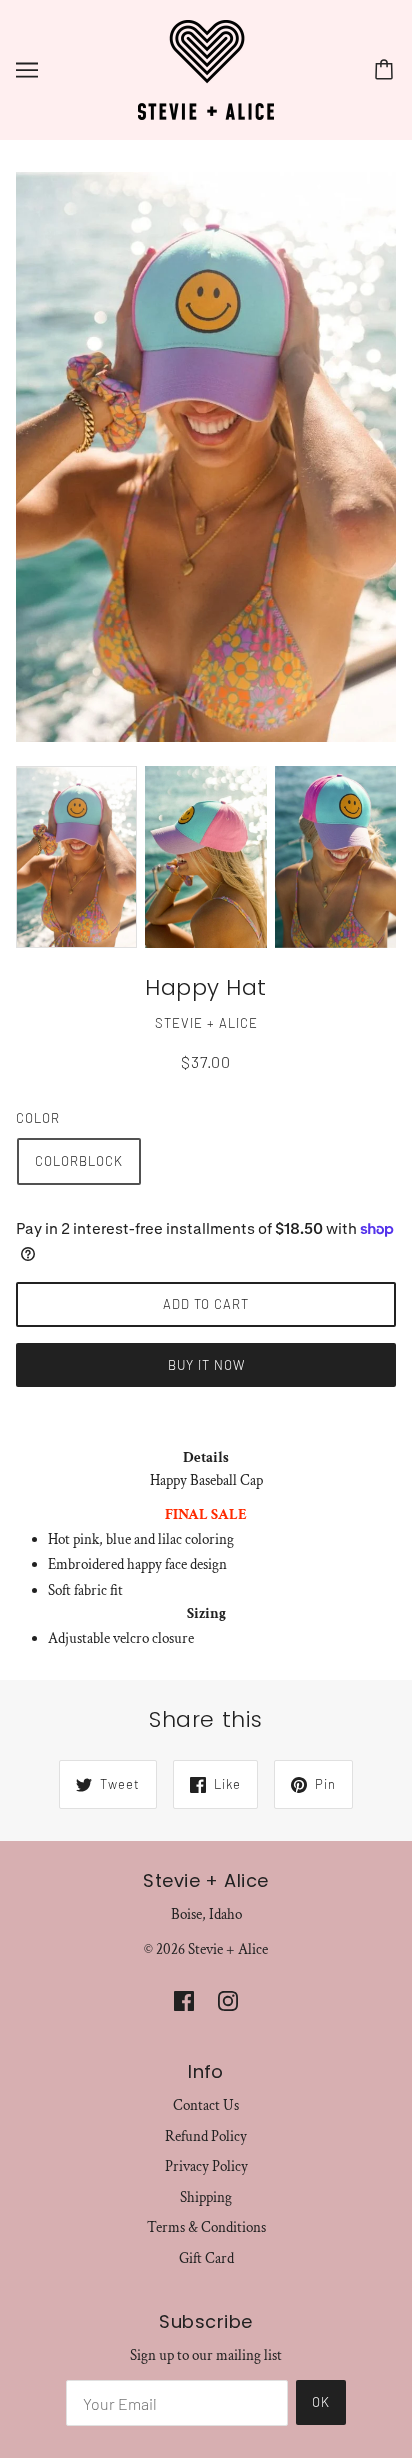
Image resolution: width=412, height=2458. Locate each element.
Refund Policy (206, 2136)
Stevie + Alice (206, 1023)
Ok (321, 2402)
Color (38, 1118)
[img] (184, 2001)
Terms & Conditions (206, 2227)
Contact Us (206, 2105)
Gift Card (206, 2258)
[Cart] (387, 70)
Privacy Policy (206, 2166)
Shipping (206, 2197)
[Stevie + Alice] (206, 68)
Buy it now (206, 1365)
